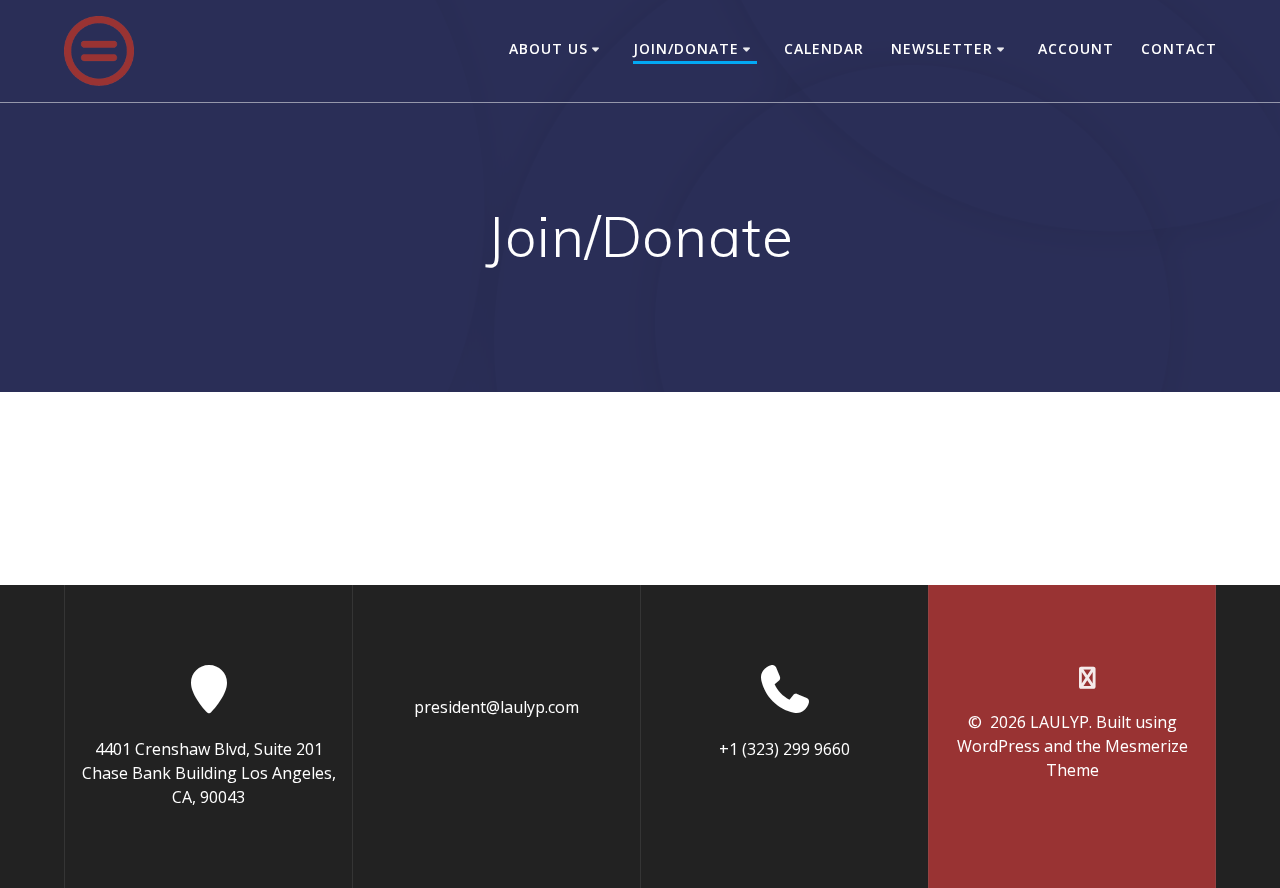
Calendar (824, 48)
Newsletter (942, 48)
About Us (548, 48)
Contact (1179, 48)
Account (1076, 48)
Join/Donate (686, 48)
